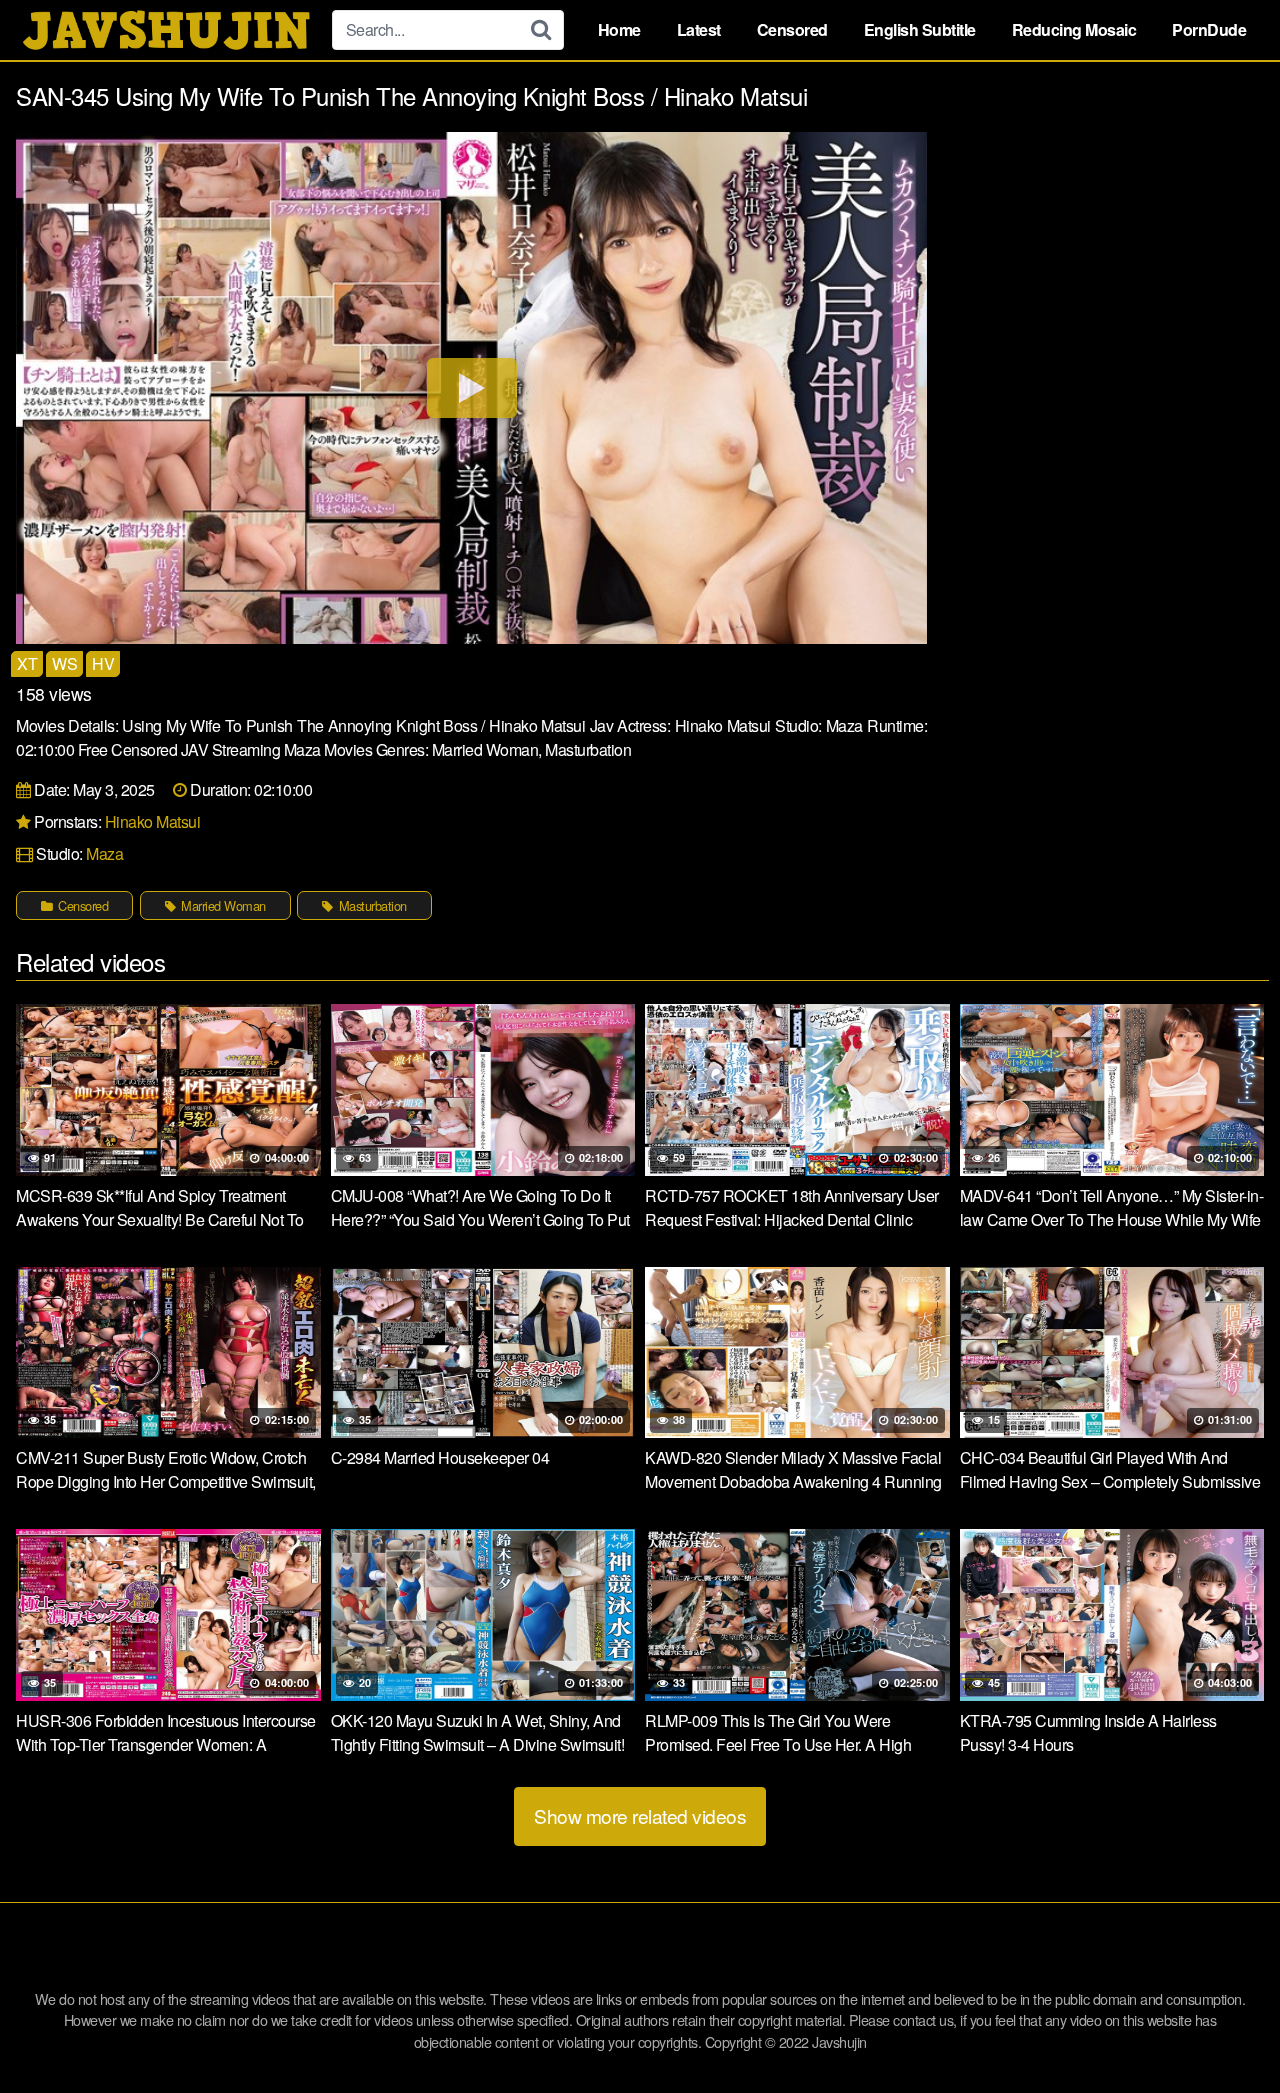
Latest (699, 29)
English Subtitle (920, 29)
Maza (104, 853)
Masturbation (371, 905)
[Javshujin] (166, 30)
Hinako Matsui (153, 821)
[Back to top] (1225, 2029)
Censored (792, 29)
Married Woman (222, 905)
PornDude (1209, 29)
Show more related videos (640, 1815)
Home (619, 29)
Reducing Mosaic (1074, 29)
